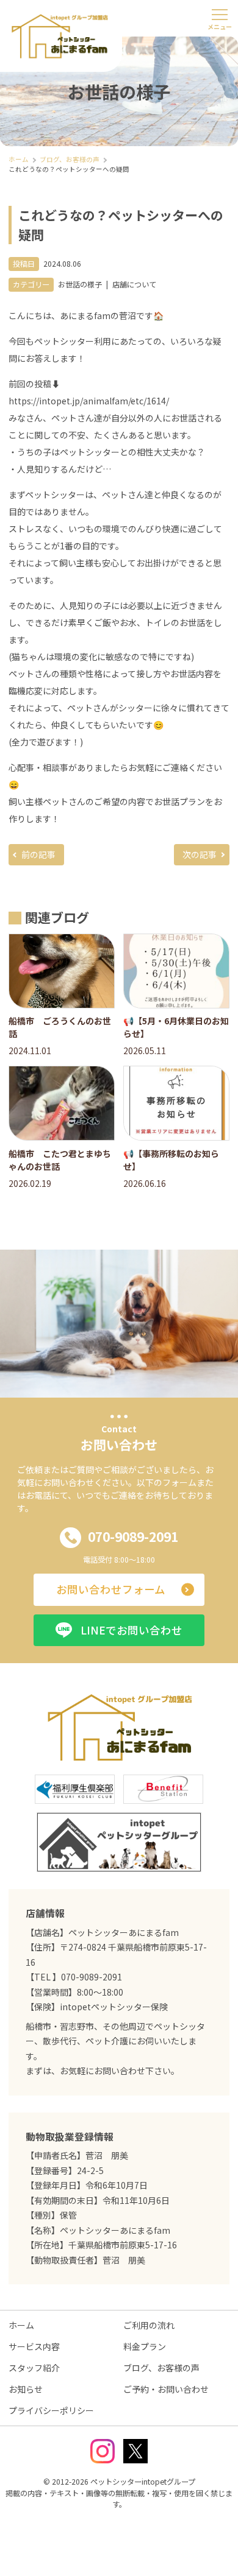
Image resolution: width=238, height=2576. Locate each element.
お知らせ (26, 2389)
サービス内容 (34, 2346)
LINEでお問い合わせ (132, 1630)
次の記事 (200, 854)
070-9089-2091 (133, 1536)
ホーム (21, 2325)
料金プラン (145, 2346)
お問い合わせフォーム (111, 1589)
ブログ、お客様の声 (161, 2368)
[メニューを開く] (220, 18)
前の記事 (38, 854)
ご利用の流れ (149, 2325)
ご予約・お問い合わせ (166, 2389)
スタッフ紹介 (34, 2368)
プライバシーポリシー (51, 2410)
